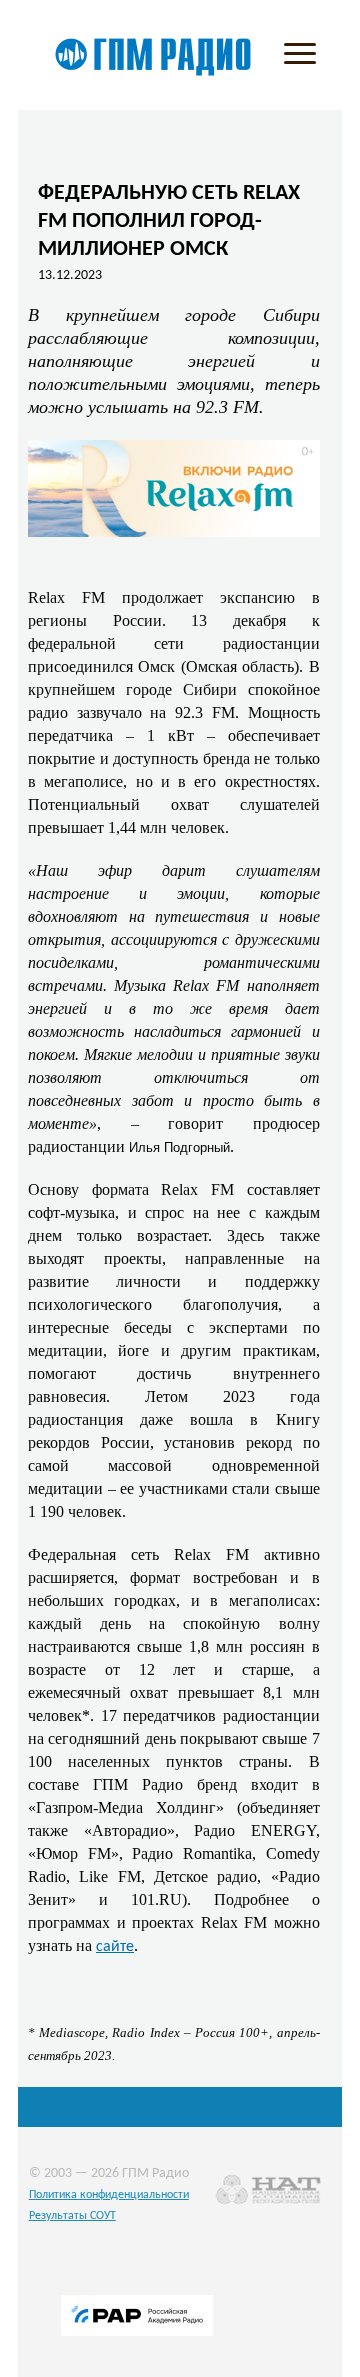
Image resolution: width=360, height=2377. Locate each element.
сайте (115, 1947)
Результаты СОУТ (72, 2216)
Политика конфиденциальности (109, 2195)
